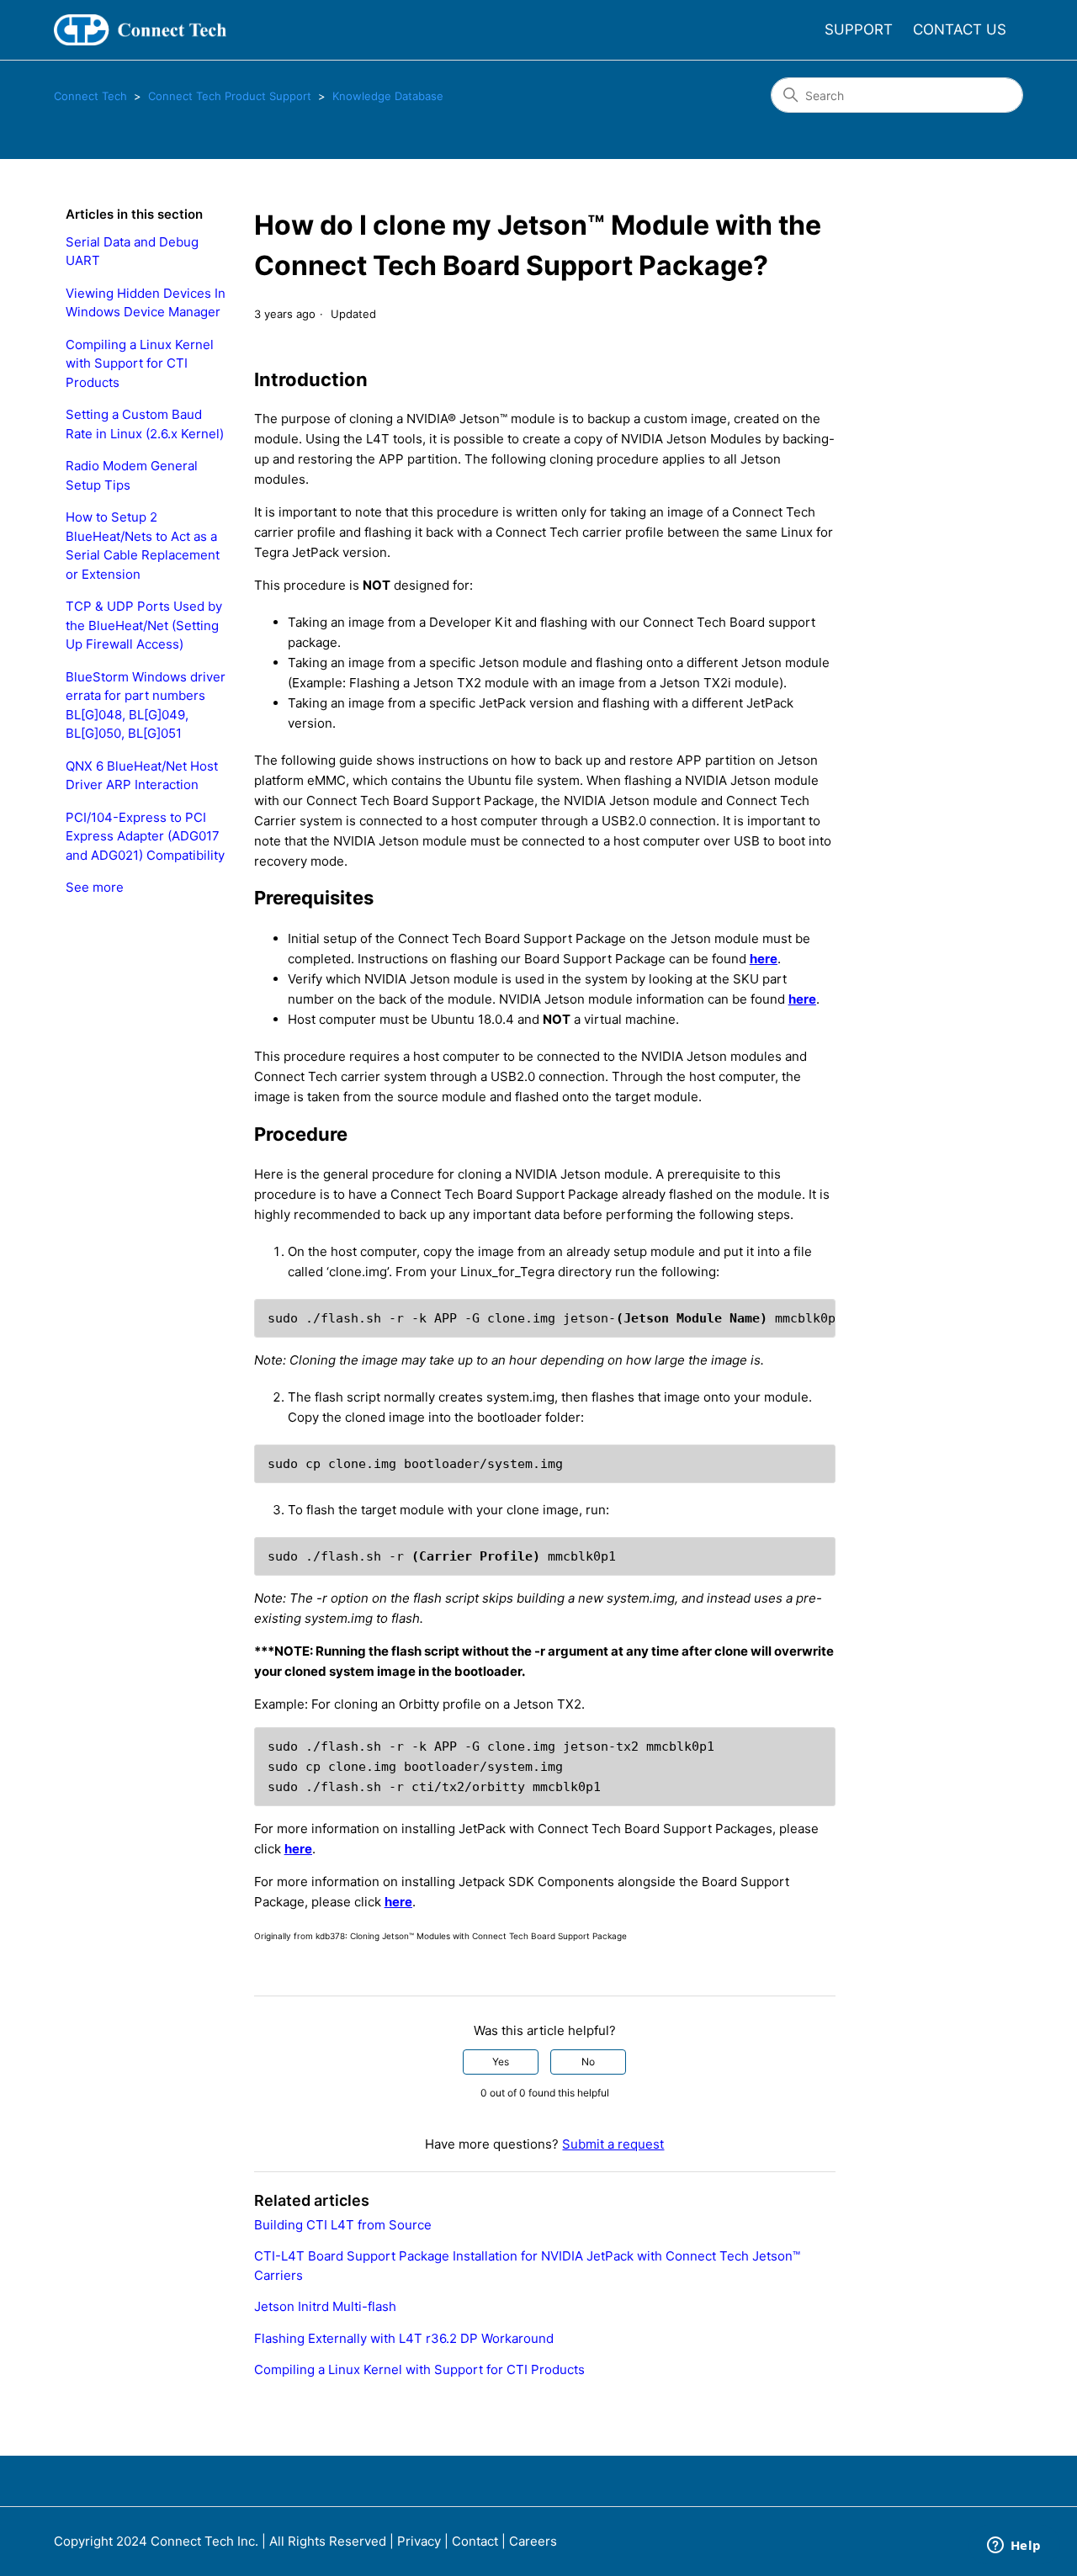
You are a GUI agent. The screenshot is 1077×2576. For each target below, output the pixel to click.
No (588, 2062)
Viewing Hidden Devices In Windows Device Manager (146, 303)
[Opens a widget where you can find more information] (1014, 2547)
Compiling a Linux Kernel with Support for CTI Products (140, 363)
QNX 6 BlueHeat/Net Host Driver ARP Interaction (142, 776)
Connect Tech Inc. (204, 2541)
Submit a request (613, 2144)
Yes (501, 2062)
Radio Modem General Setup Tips (132, 475)
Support (859, 29)
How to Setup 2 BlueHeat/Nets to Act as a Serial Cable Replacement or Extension (143, 546)
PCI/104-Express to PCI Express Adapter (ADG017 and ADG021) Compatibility (145, 836)
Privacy (419, 2541)
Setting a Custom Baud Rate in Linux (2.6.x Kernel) (145, 424)
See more (95, 887)
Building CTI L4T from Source (343, 2225)
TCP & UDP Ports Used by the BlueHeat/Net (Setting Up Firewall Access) (144, 625)
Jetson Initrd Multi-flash (325, 2306)
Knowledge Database (388, 96)
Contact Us (960, 29)
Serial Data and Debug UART (132, 252)
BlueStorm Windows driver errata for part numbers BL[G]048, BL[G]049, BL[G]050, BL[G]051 (146, 705)
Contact (475, 2541)
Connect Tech (90, 96)
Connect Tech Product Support (230, 96)
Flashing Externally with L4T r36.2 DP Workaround (404, 2338)
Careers (533, 2541)
